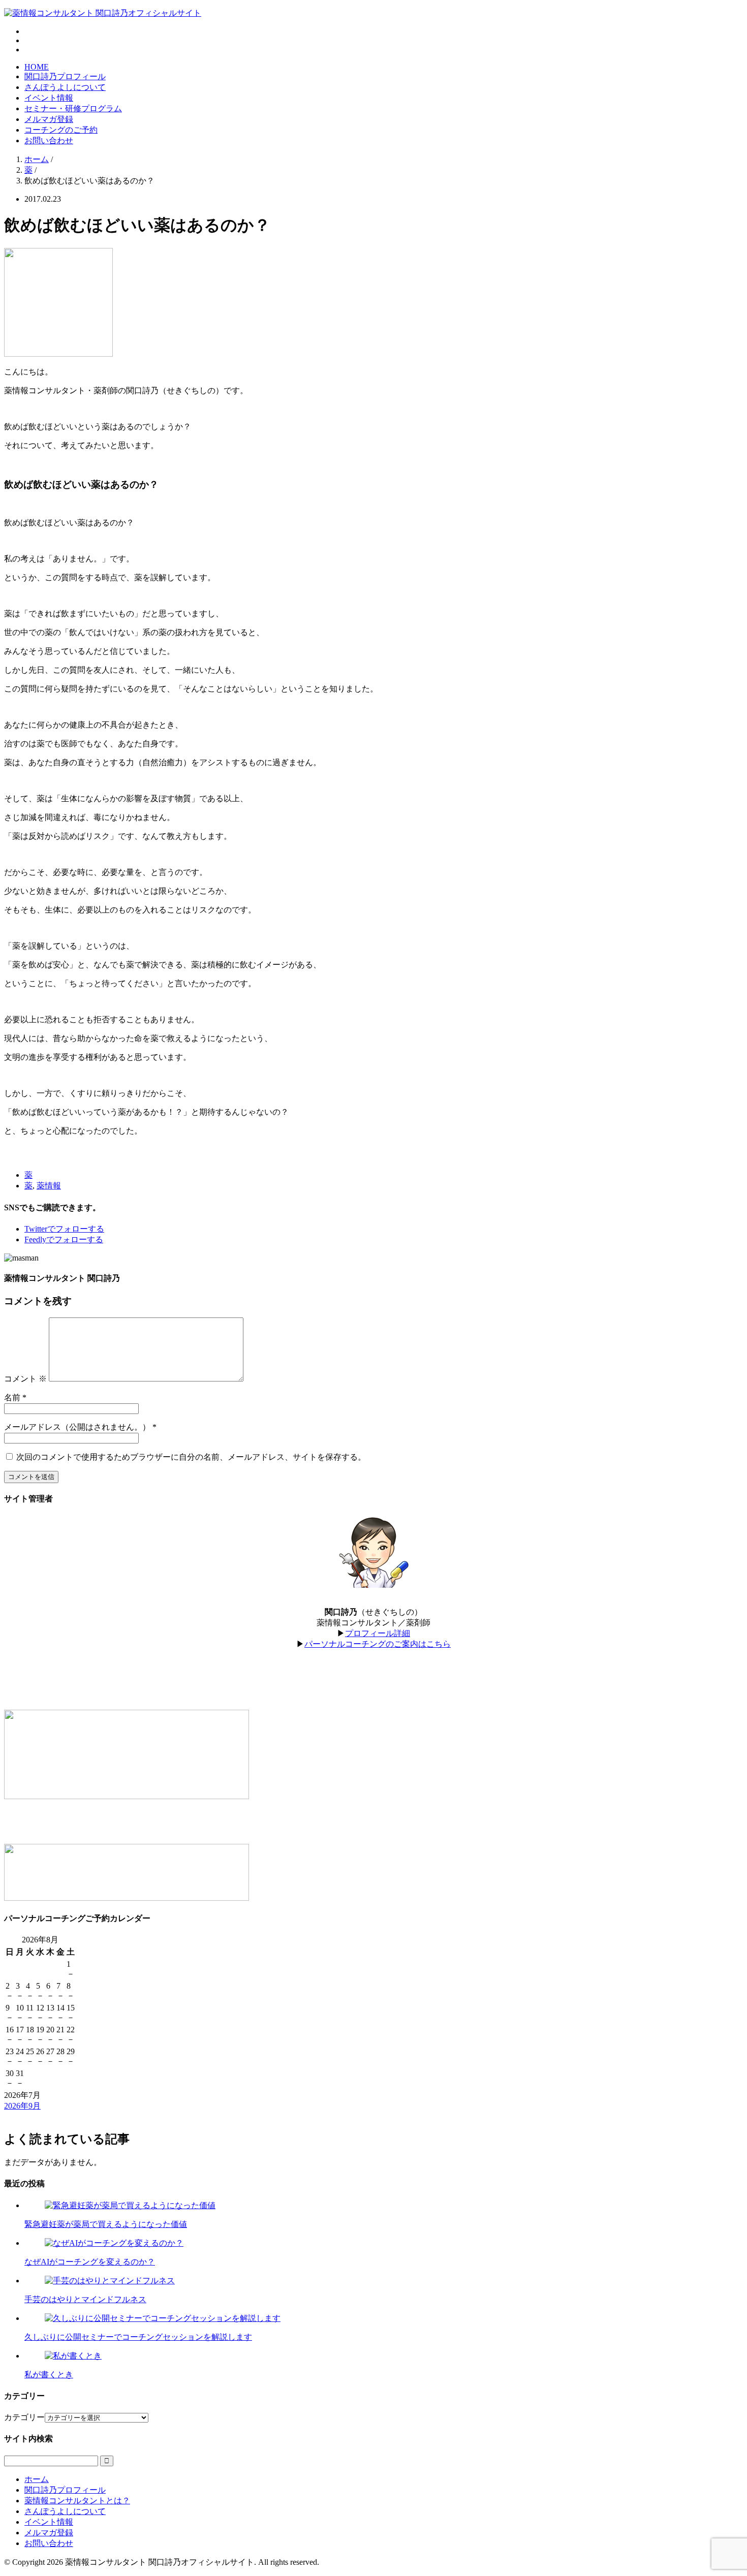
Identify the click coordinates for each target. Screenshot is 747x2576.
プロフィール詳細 (378, 1633)
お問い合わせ (49, 140)
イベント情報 (49, 98)
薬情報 (49, 1186)
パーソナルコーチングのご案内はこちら (378, 1644)
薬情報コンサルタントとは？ (77, 2501)
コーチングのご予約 (61, 130)
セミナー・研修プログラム (73, 108)
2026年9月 (22, 2106)
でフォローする (64, 1229)
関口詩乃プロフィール (65, 76)
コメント (25, 1379)
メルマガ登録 (49, 119)
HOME (37, 67)
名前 (12, 1397)
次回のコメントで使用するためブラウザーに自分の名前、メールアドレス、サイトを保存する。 (191, 1457)
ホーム (37, 2479)
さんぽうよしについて (65, 87)
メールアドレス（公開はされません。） (77, 1427)
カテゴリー (24, 2417)
